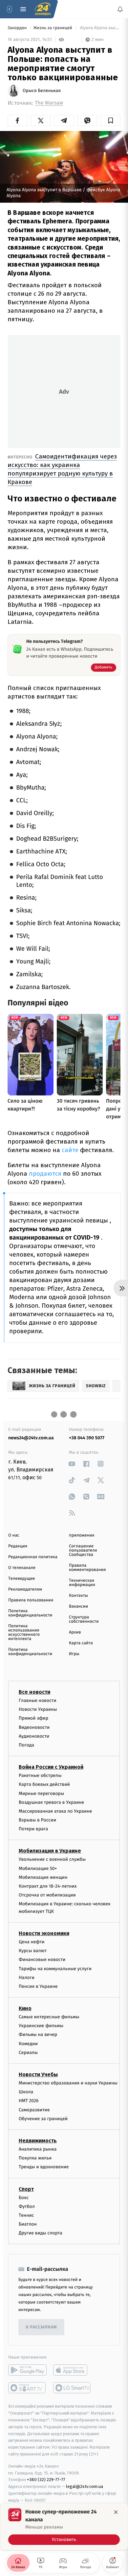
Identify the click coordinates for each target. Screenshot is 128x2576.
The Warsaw (49, 103)
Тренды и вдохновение (44, 2167)
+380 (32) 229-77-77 (46, 2480)
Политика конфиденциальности (30, 1613)
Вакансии (78, 1606)
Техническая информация (82, 1583)
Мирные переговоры (41, 1793)
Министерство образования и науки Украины (68, 2083)
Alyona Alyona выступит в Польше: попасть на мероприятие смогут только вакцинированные (100, 28)
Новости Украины (38, 1709)
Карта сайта (81, 1643)
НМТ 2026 (29, 2101)
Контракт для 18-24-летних (48, 1886)
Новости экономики (44, 1933)
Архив (75, 1632)
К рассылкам (41, 2327)
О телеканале (22, 1568)
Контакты (78, 1596)
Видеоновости (34, 1727)
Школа (26, 2092)
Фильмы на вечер (38, 2035)
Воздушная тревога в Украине (51, 1802)
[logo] (43, 9)
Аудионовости (34, 1736)
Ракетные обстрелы (40, 1775)
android (27, 2370)
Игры (74, 1654)
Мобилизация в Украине (50, 1851)
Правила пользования (31, 1600)
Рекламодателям (25, 1589)
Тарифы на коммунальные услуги (55, 1969)
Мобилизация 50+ (38, 1868)
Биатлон (28, 2224)
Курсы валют (33, 1951)
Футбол (27, 2206)
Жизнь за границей (53, 28)
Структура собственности (84, 1619)
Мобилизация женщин (43, 1877)
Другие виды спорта (41, 2233)
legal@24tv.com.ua (85, 2486)
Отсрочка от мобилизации (47, 1895)
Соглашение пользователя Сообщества (83, 1550)
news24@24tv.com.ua (31, 1438)
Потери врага (33, 1829)
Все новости (34, 1692)
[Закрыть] (116, 2512)
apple (72, 2370)
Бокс (24, 2198)
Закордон (18, 28)
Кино (25, 2008)
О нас (14, 1535)
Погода (26, 1745)
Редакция (18, 1546)
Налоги (27, 1978)
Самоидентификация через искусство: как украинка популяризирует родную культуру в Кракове (62, 469)
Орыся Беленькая (42, 91)
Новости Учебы (38, 2074)
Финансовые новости (42, 1960)
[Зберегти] (110, 121)
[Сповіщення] (120, 9)
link (72, 1464)
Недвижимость (38, 2141)
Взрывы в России (37, 1820)
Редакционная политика (33, 1557)
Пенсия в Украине (38, 1986)
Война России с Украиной (51, 1767)
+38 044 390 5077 (87, 1438)
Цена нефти (32, 1942)
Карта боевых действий (44, 1785)
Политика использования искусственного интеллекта (24, 1633)
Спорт (26, 2189)
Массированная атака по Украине (55, 1811)
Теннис (26, 2215)
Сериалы (28, 2053)
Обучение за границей (43, 2119)
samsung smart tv (72, 2388)
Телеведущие (22, 1579)
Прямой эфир (33, 1718)
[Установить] (64, 2527)
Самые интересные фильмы (49, 2017)
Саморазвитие (34, 2110)
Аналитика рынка (38, 2149)
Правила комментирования (87, 1568)
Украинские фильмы (41, 2026)
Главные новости (38, 1700)
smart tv (27, 2388)
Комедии (28, 2044)
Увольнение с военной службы (52, 1860)
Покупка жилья (35, 2158)
